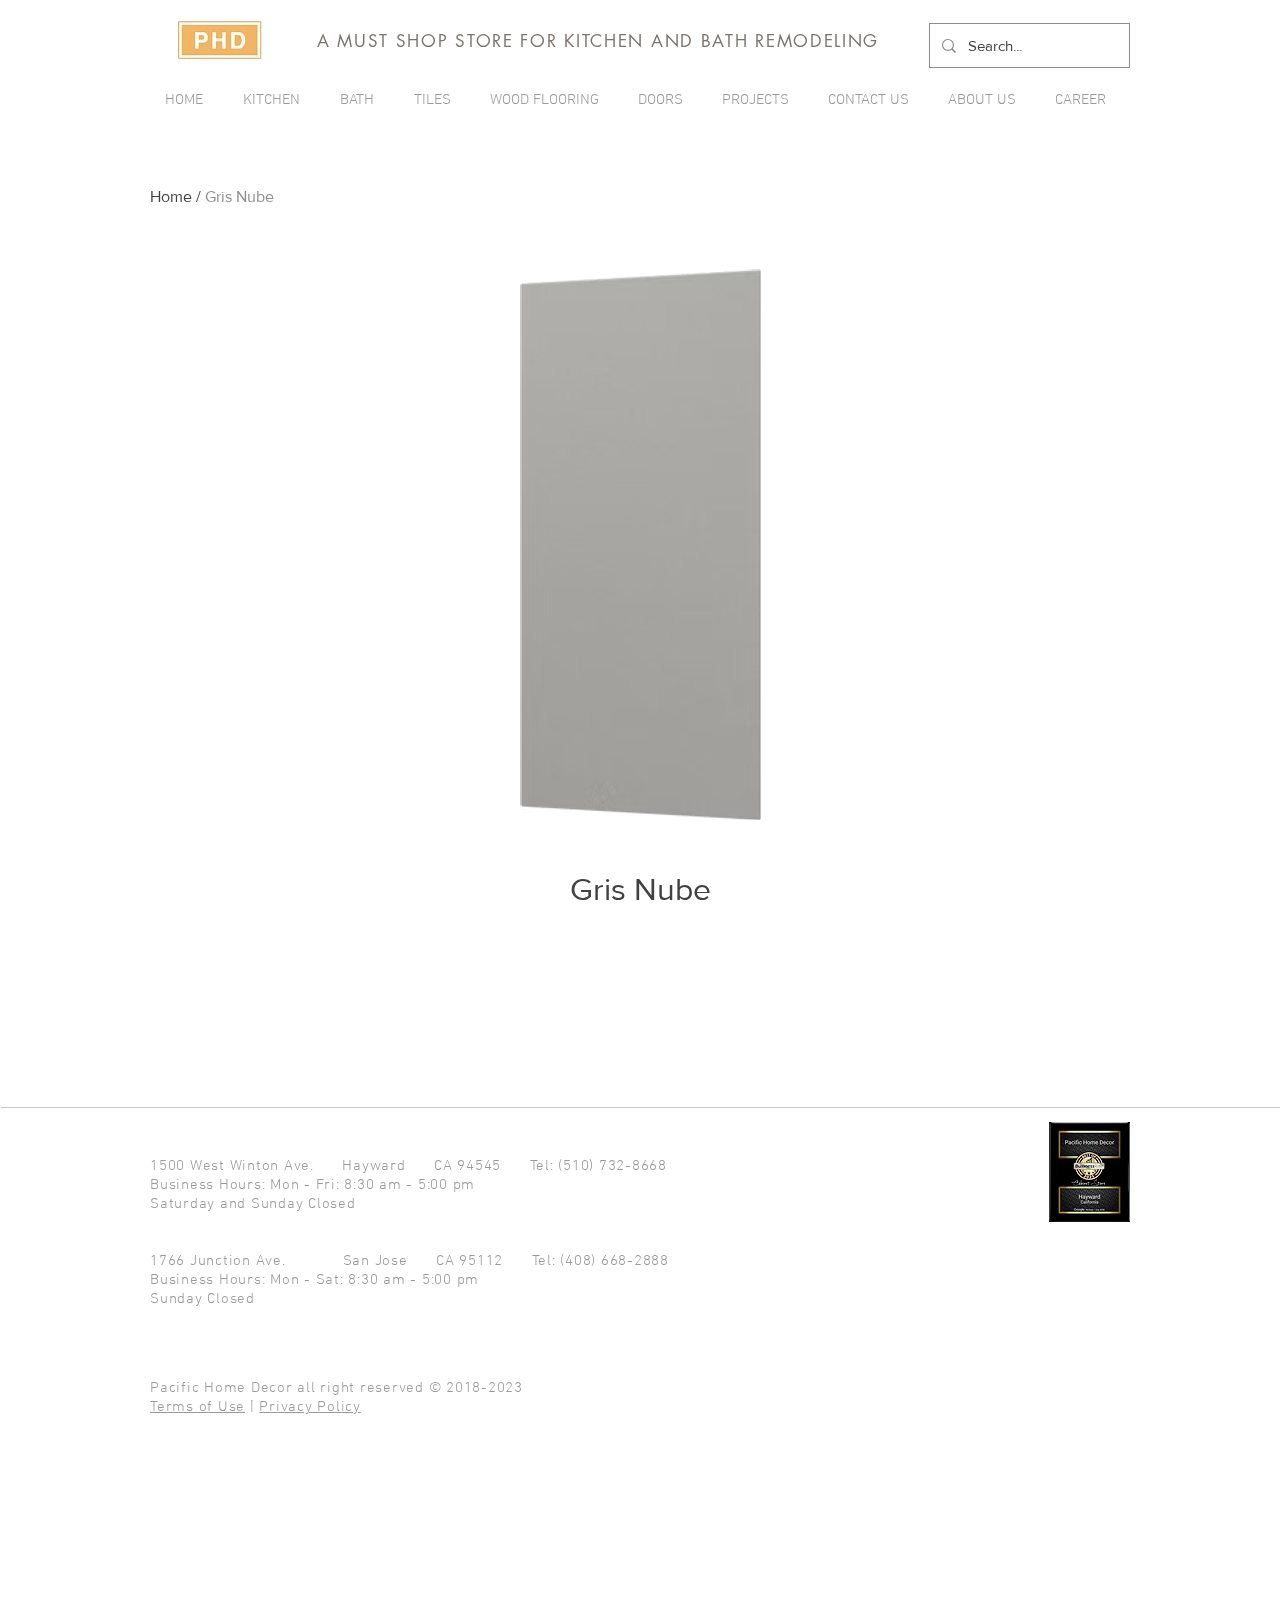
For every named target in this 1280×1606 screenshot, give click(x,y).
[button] (760, 100)
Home (171, 196)
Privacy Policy (310, 1407)
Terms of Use (197, 1407)
